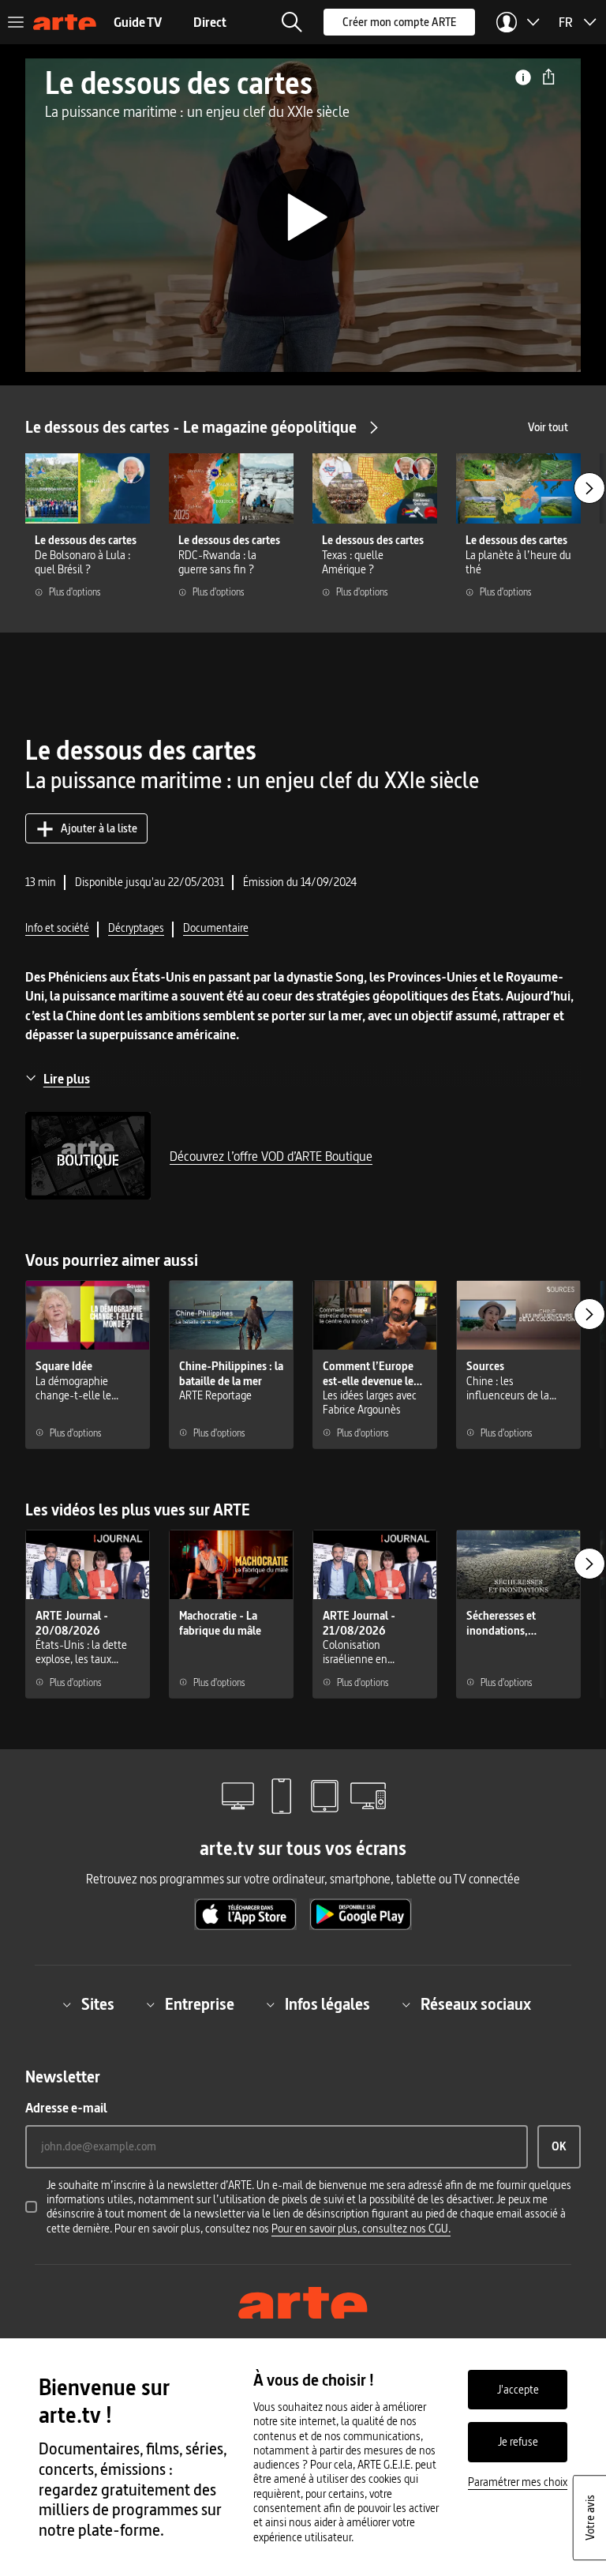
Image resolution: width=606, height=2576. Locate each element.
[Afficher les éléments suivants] (589, 488)
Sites (98, 2004)
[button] (292, 22)
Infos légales (327, 2004)
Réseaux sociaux (476, 2004)
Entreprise (200, 2004)
